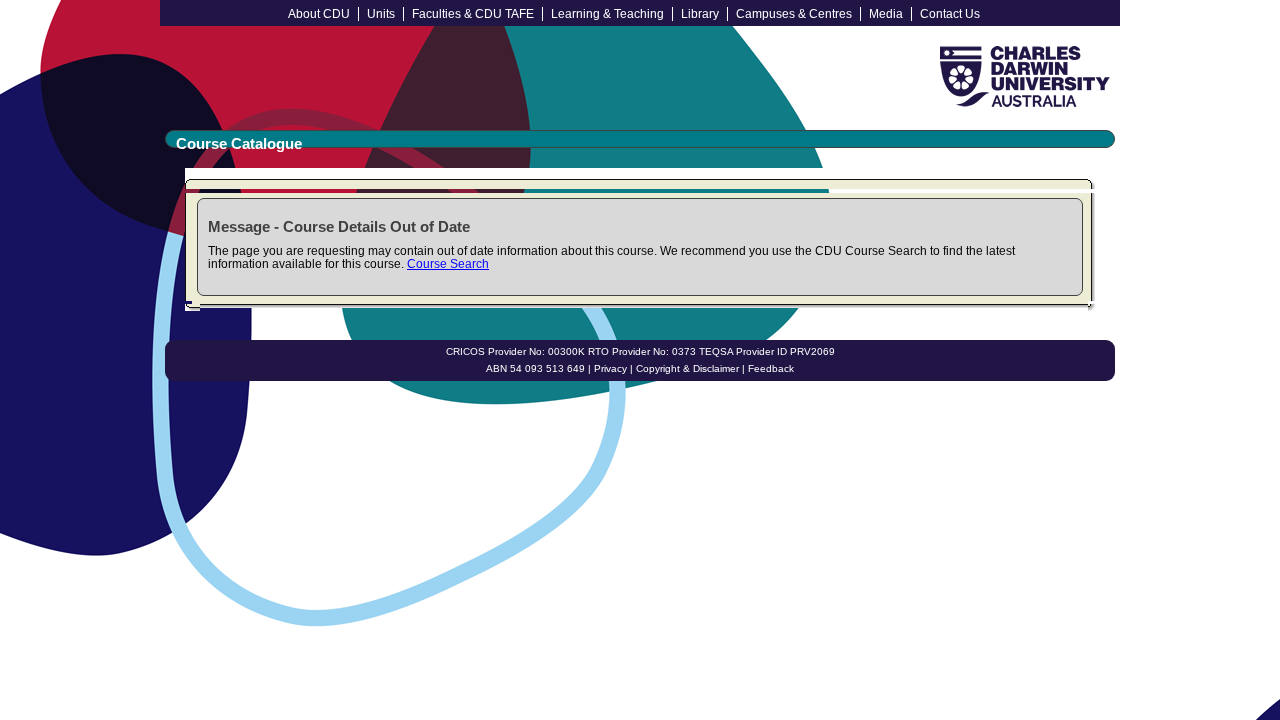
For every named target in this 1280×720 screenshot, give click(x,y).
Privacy (610, 368)
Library (700, 14)
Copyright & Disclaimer (687, 368)
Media (886, 14)
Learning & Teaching (607, 14)
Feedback (771, 368)
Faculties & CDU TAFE (473, 14)
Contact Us (950, 14)
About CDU (319, 14)
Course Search (448, 264)
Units (381, 14)
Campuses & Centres (794, 14)
